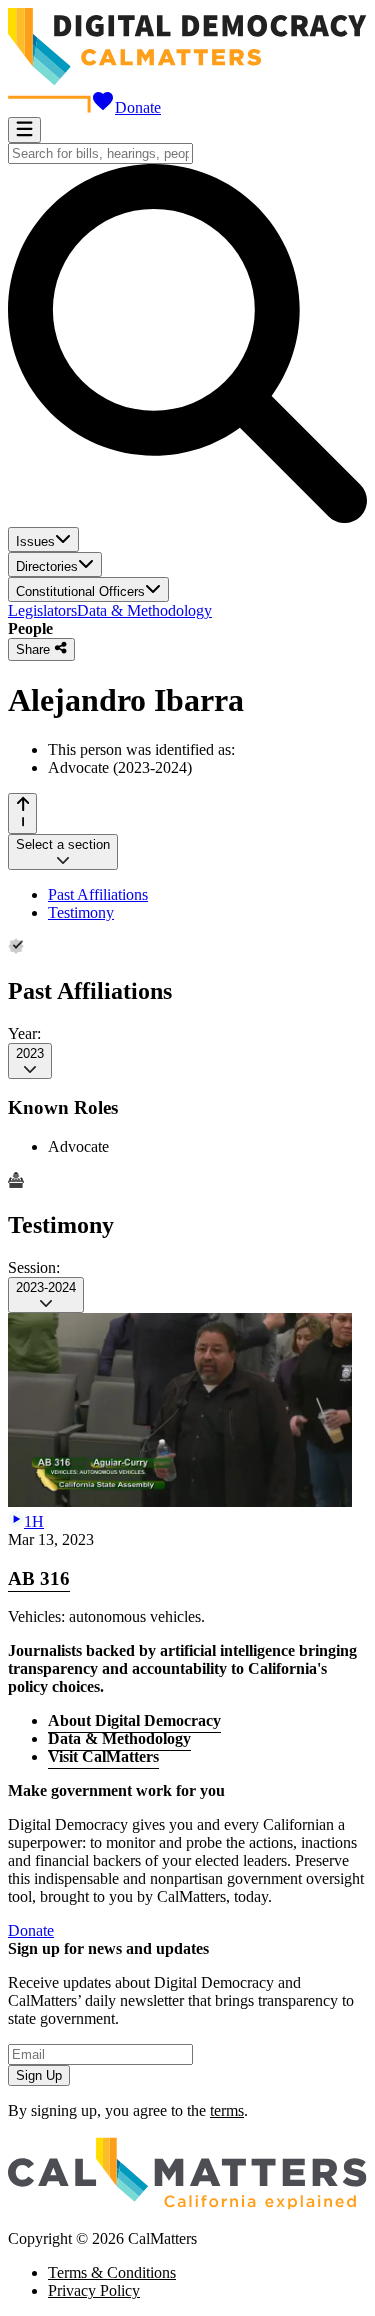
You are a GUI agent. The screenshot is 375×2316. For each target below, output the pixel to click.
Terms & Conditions (112, 2272)
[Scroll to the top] (22, 813)
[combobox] (100, 153)
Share (35, 650)
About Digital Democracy (134, 1720)
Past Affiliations (98, 894)
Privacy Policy (94, 2290)
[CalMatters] (187, 2204)
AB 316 (39, 1578)
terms (227, 2110)
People (30, 628)
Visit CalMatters (103, 1756)
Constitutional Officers (80, 591)
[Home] (187, 79)
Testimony (81, 912)
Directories (47, 566)
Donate (138, 107)
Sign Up (39, 2075)
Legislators (42, 610)
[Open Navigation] (24, 130)
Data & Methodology (144, 610)
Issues (35, 541)
